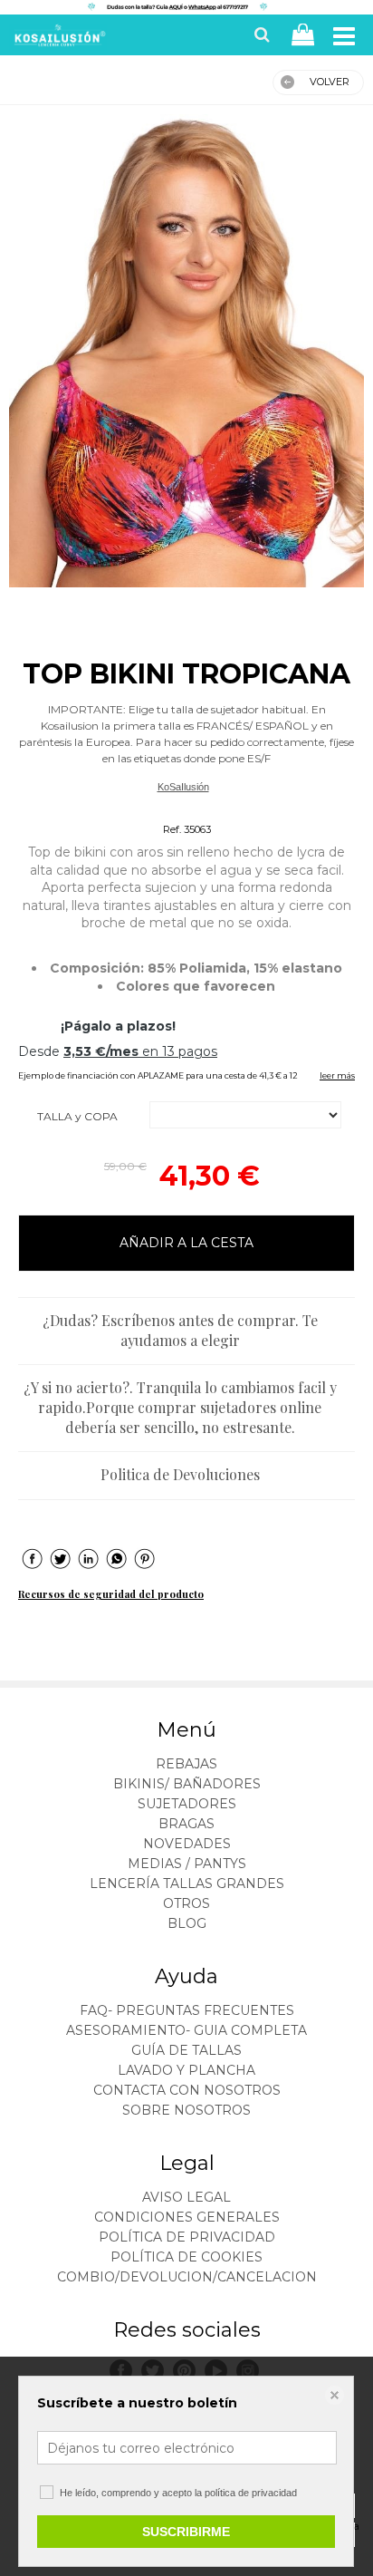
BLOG (187, 1923)
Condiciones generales (187, 2217)
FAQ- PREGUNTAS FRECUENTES (187, 2010)
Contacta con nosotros (187, 2090)
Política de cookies (186, 2257)
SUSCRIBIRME (186, 2532)
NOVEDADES (187, 1844)
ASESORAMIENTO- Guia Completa (186, 2030)
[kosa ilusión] (58, 39)
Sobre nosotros (186, 2110)
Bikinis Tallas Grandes (183, 808)
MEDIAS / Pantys (187, 1864)
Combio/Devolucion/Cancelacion (187, 2277)
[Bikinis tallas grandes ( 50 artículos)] (186, 351)
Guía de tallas (186, 2050)
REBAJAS (186, 1764)
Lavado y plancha (186, 2070)
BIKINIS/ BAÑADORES (187, 1784)
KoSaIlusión (183, 787)
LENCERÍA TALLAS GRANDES (187, 1884)
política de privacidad (251, 2493)
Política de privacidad (187, 2237)
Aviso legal (186, 2197)
